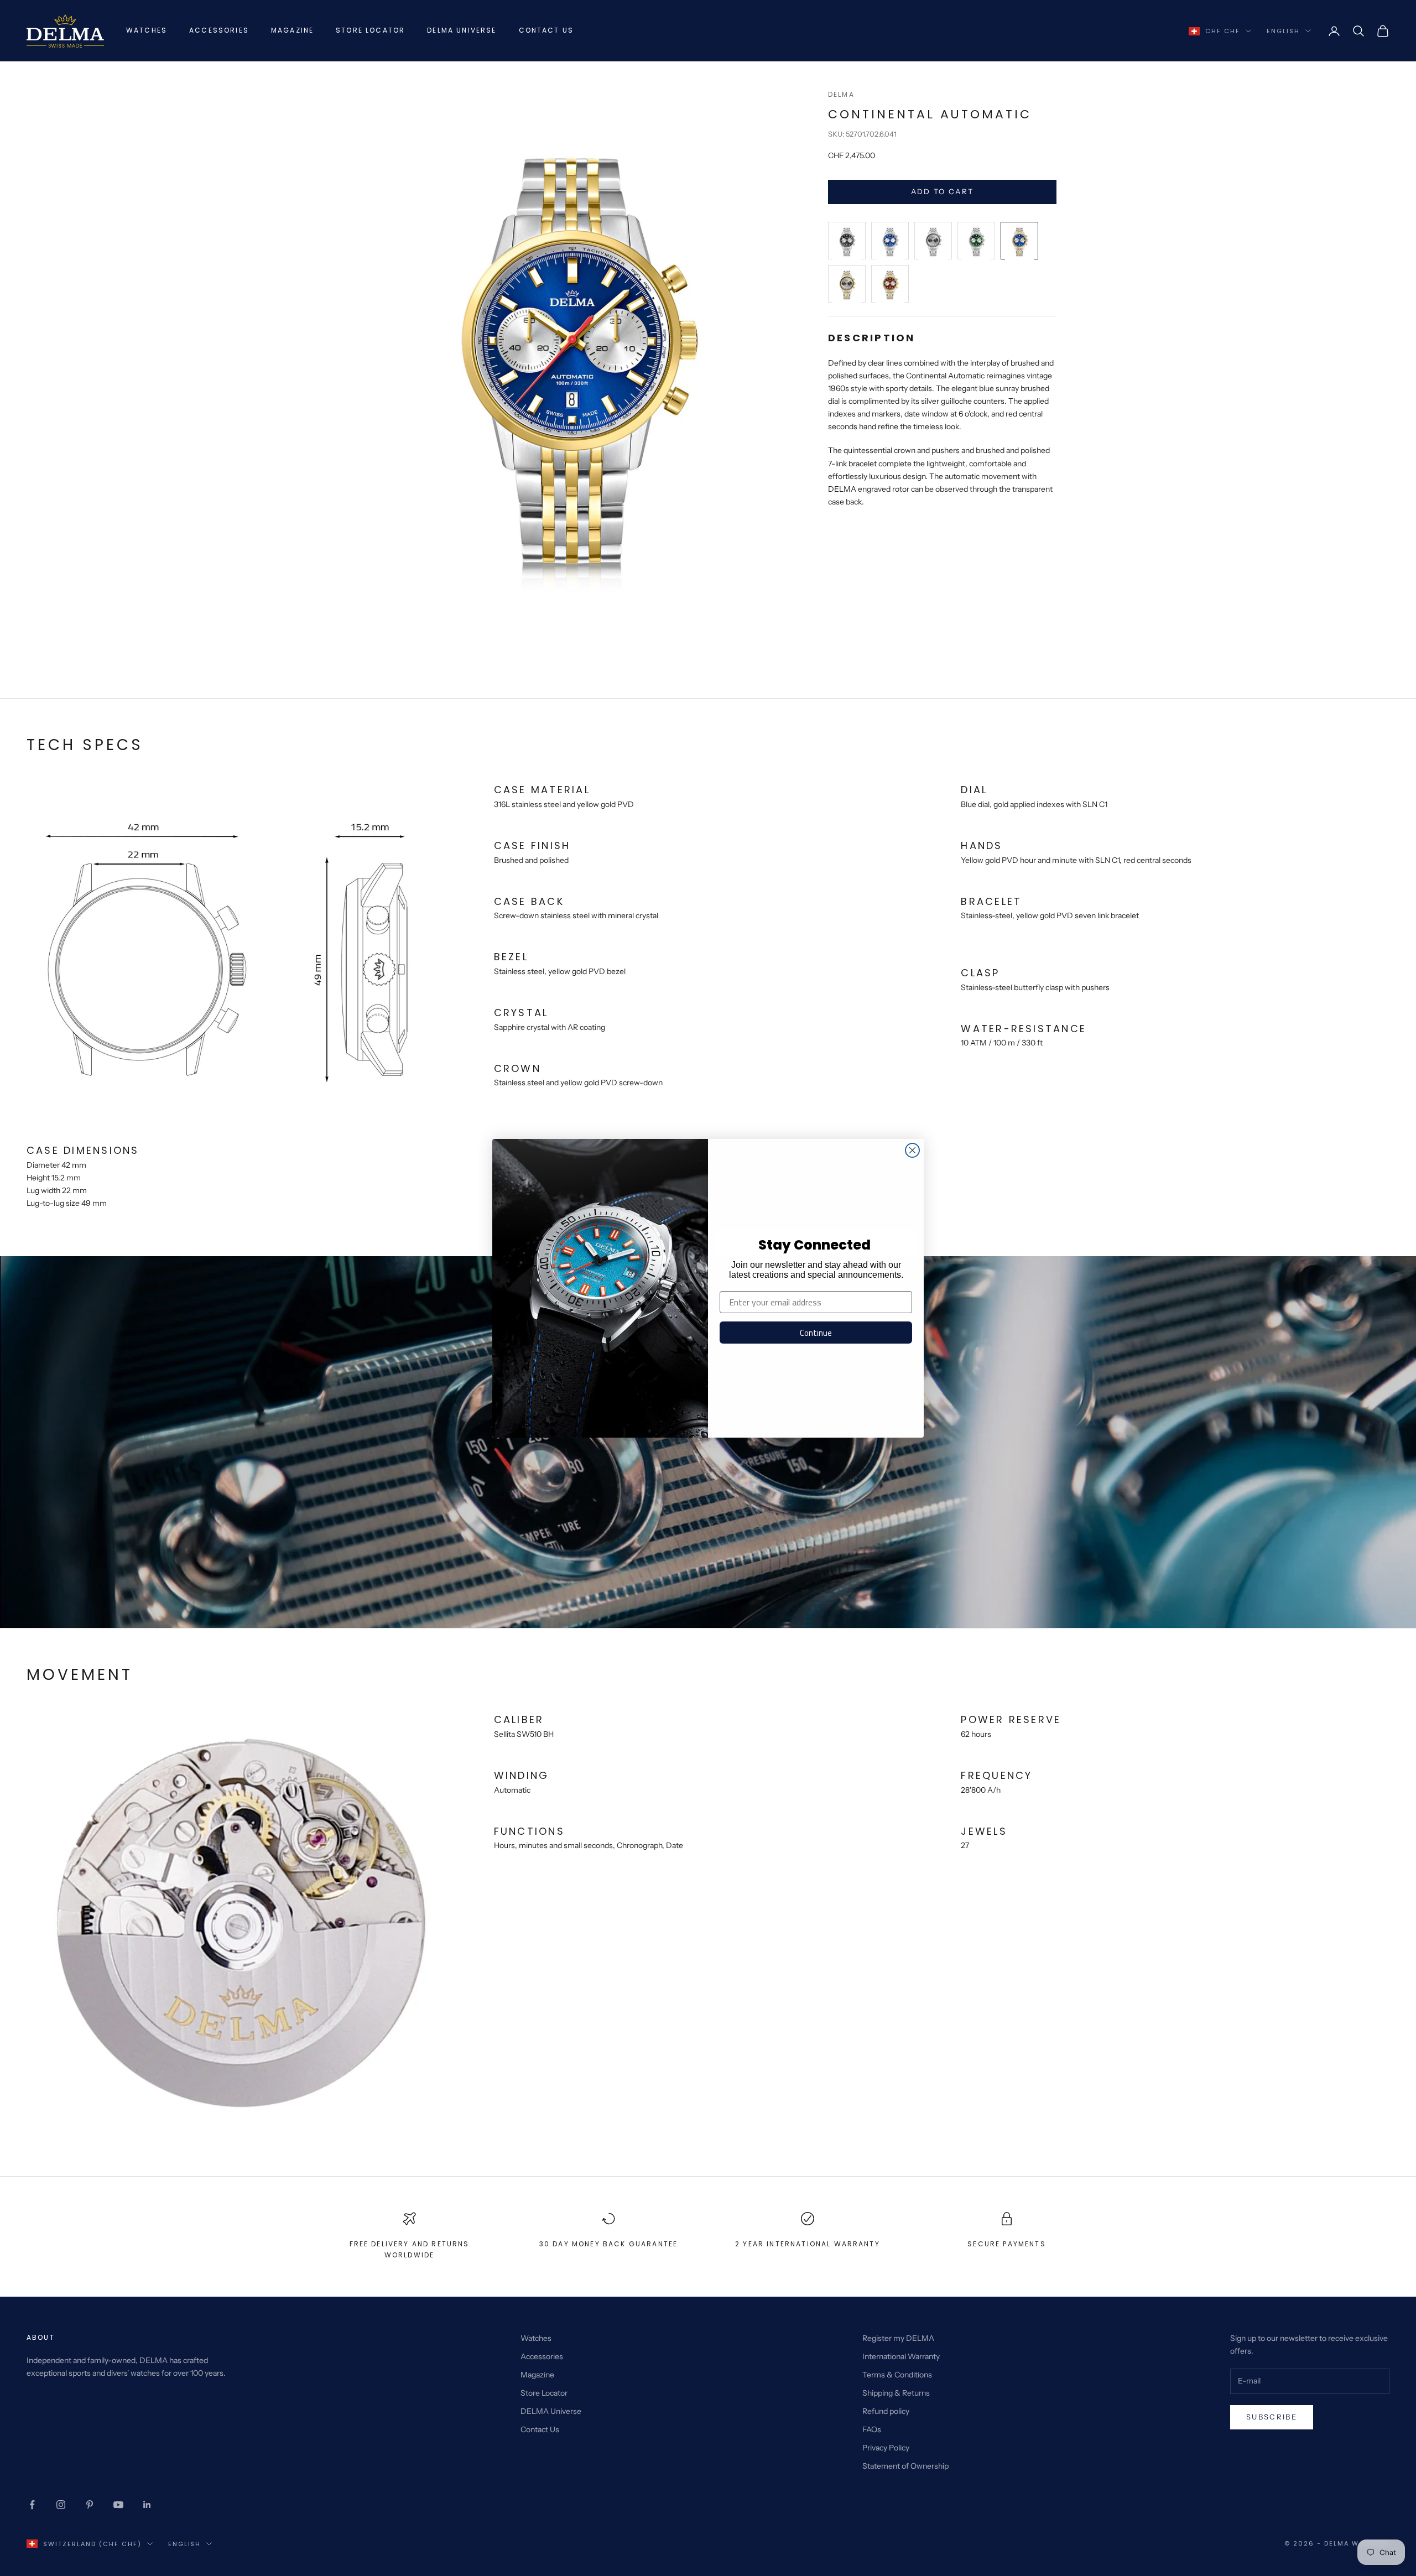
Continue (816, 1333)
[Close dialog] (912, 1150)
